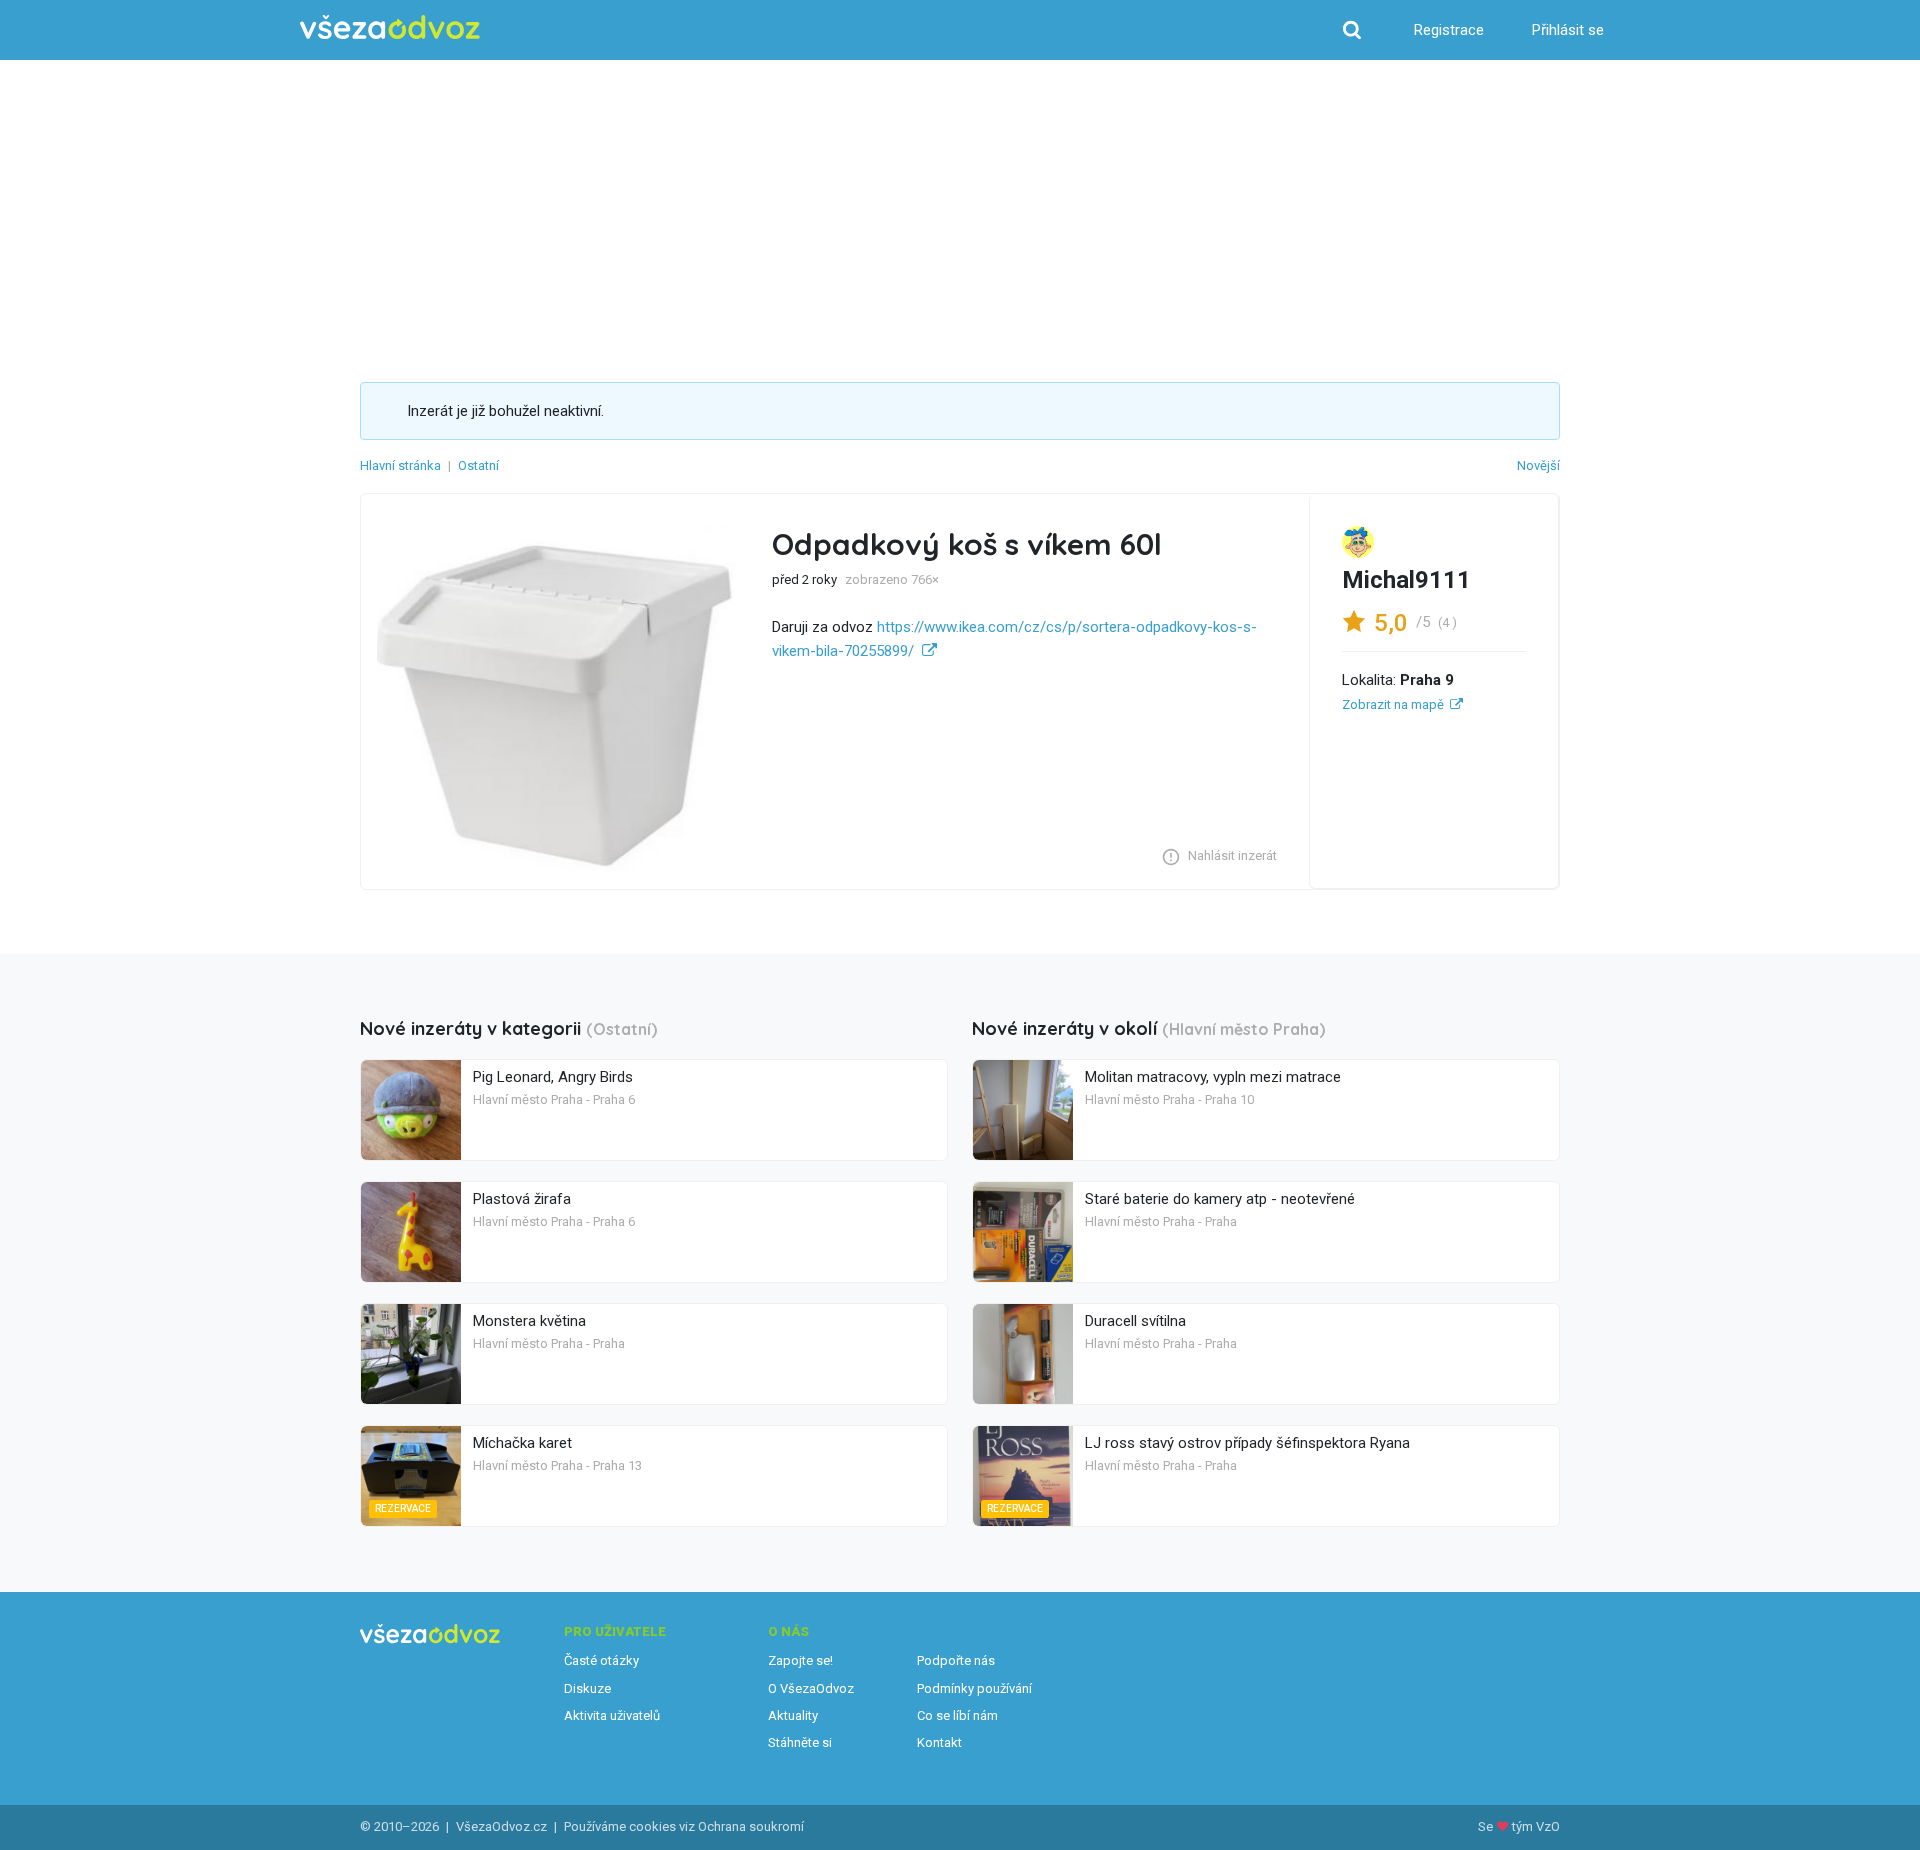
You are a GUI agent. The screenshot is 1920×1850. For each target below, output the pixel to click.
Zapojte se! (800, 1660)
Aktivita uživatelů (612, 1715)
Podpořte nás (956, 1660)
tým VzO (1536, 1826)
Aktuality (793, 1715)
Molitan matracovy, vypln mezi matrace (1213, 1077)
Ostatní (478, 465)
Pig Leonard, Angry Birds (553, 1077)
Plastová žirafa (522, 1199)
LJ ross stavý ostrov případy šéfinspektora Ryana (1247, 1443)
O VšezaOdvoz (811, 1688)
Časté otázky (601, 1660)
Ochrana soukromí (751, 1826)
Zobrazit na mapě (1393, 704)
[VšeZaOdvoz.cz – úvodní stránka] (390, 27)
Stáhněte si (800, 1742)
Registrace (1449, 30)
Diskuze (587, 1688)
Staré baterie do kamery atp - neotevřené (1220, 1199)
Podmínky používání (974, 1688)
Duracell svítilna (1135, 1321)
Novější (1538, 465)
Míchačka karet (522, 1443)
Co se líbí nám (957, 1715)
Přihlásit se (1568, 30)
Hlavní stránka (400, 465)
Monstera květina (529, 1321)
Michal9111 (1406, 580)
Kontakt (939, 1742)
